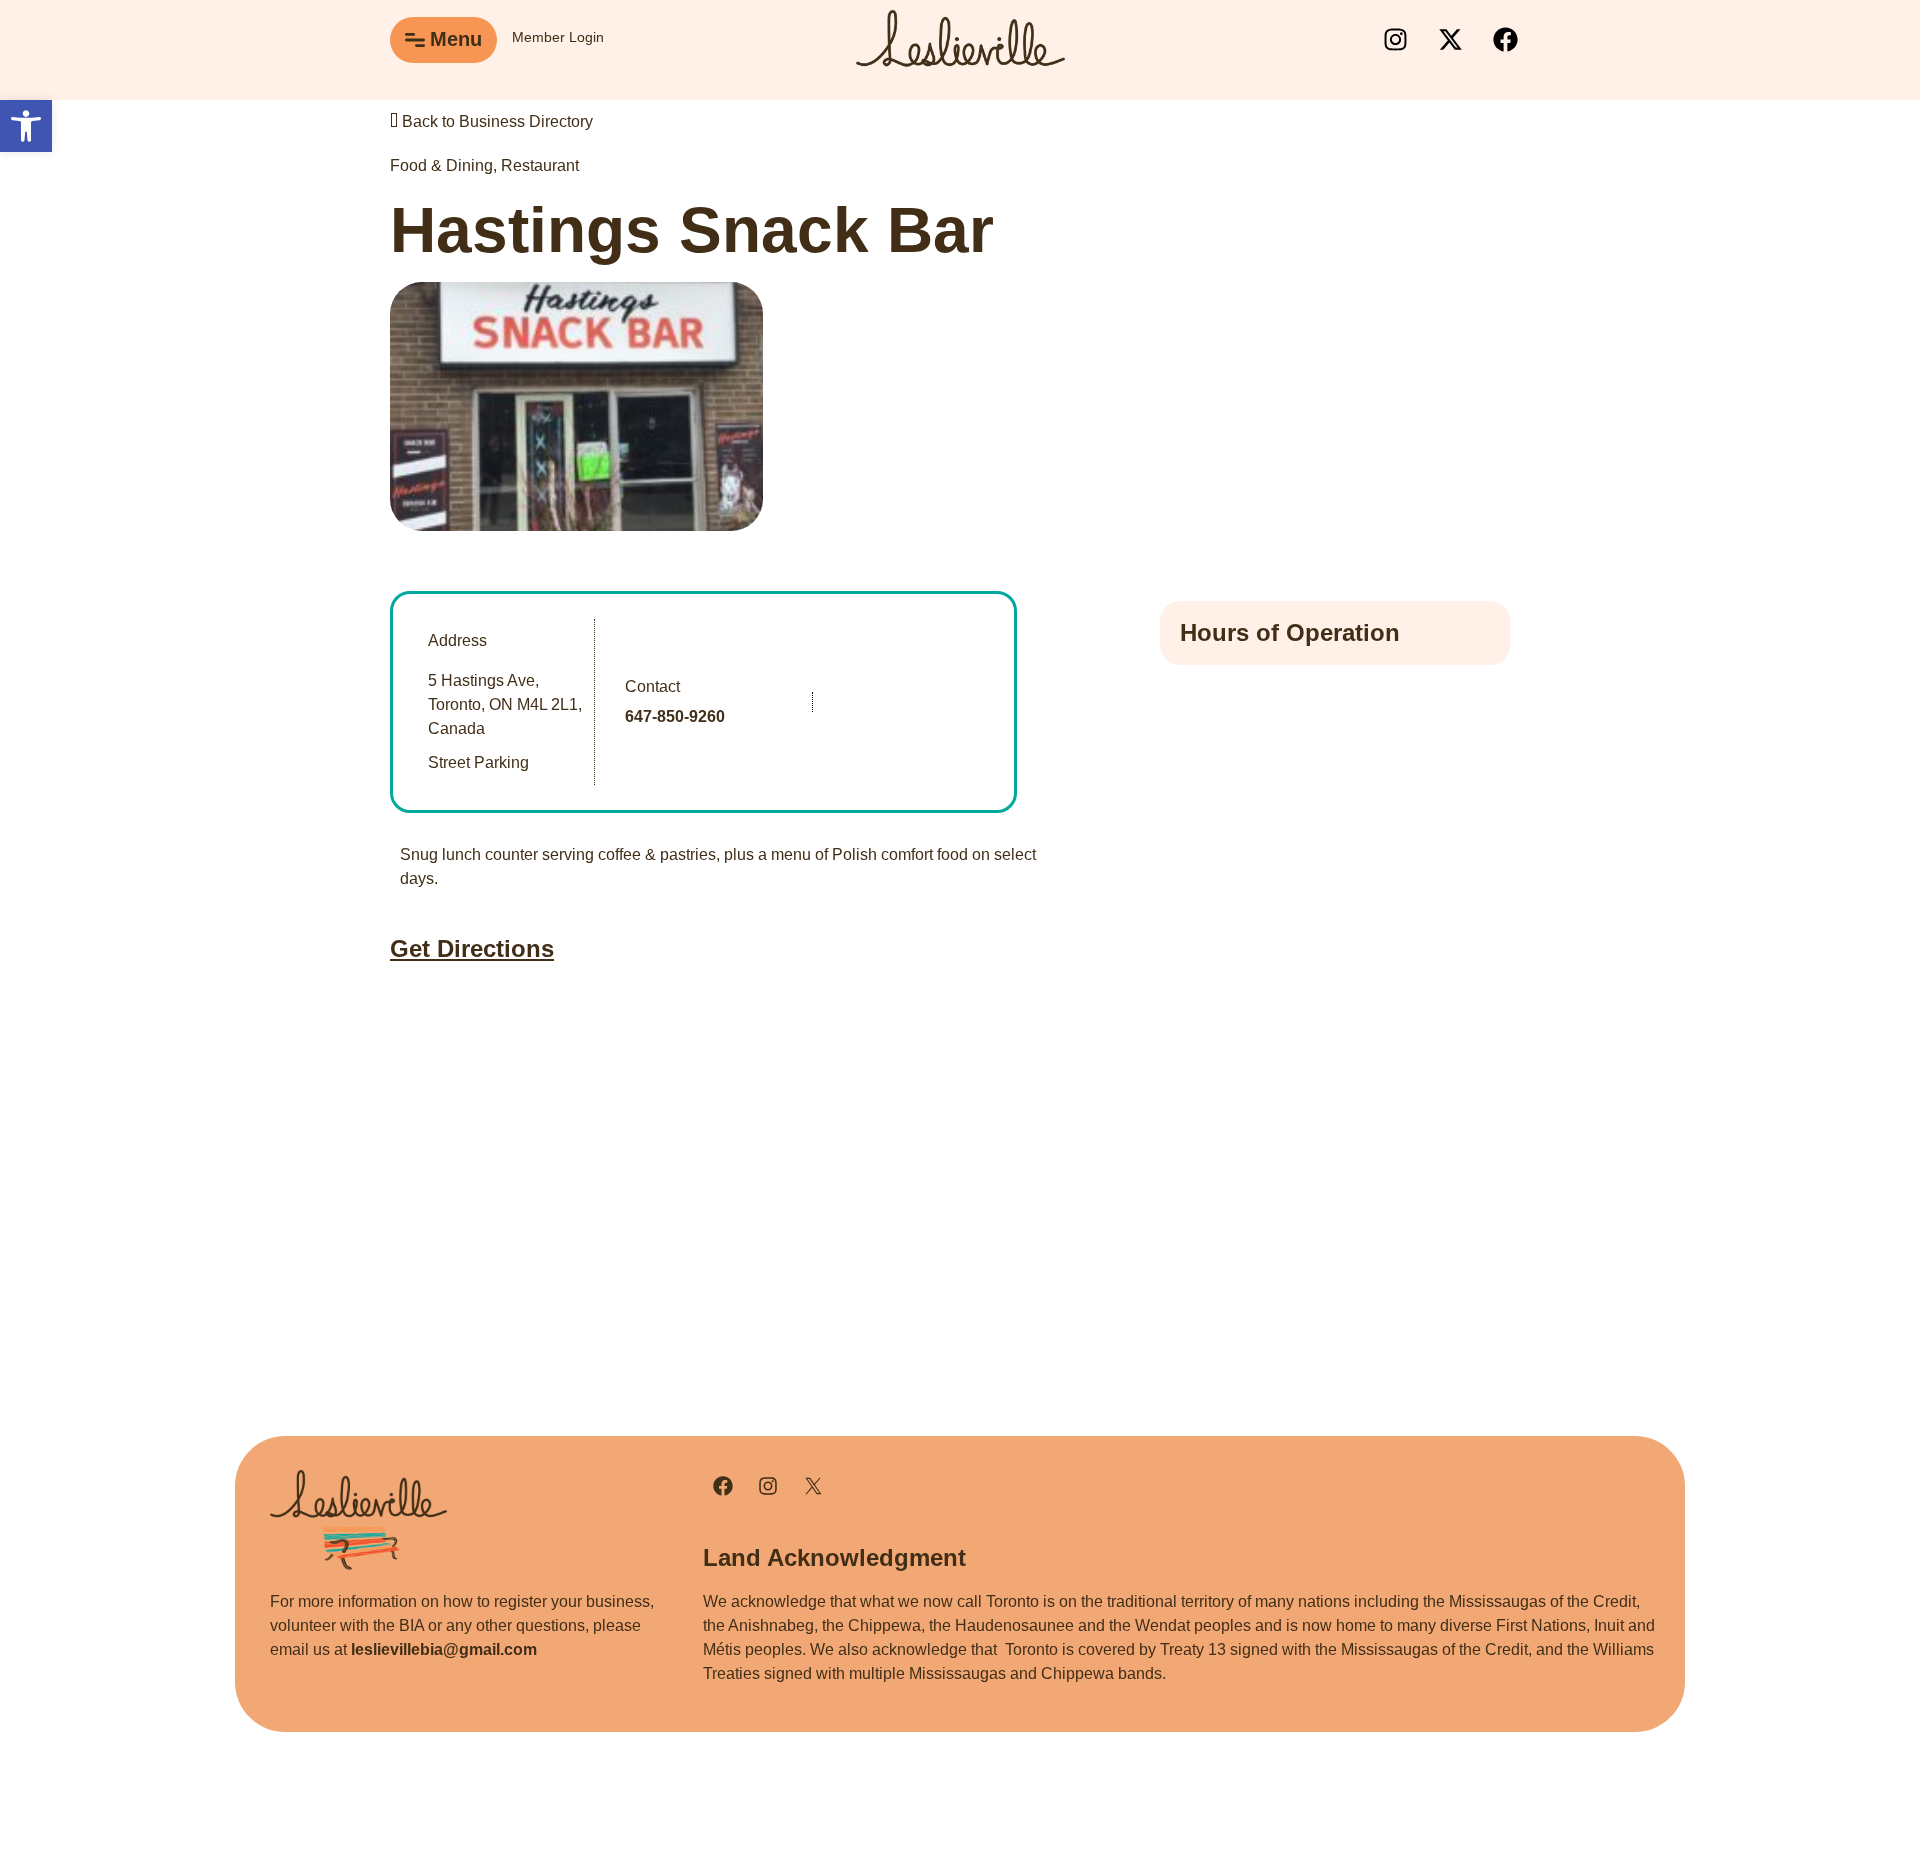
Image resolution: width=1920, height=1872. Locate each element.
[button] (26, 126)
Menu (456, 39)
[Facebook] (1505, 40)
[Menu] (415, 40)
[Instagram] (1395, 40)
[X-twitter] (1450, 40)
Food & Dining (441, 165)
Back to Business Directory (495, 121)
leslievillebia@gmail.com (444, 1649)
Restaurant (540, 165)
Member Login (558, 37)
